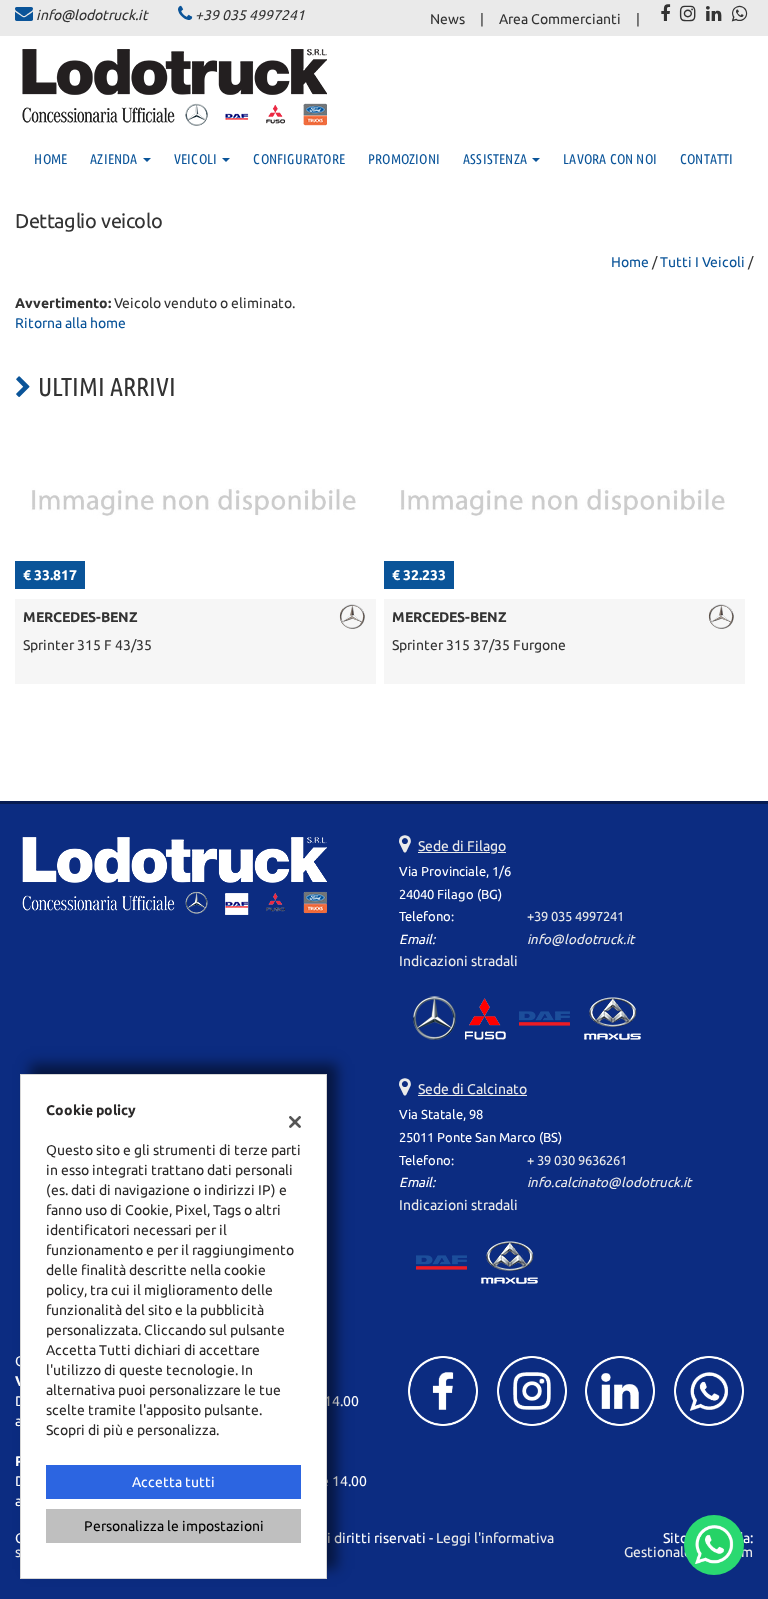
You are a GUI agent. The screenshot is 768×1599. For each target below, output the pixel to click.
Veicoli (197, 159)
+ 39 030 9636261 (577, 1160)
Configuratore (299, 159)
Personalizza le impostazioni (174, 1526)
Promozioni (404, 159)
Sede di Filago (462, 846)
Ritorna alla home (70, 323)
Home (50, 159)
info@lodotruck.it (92, 15)
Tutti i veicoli (702, 262)
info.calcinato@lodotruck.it (609, 1182)
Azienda (115, 159)
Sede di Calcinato (472, 1089)
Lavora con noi (610, 159)
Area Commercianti (560, 19)
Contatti (707, 159)
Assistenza (496, 159)
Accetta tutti (173, 1482)
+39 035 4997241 (250, 15)
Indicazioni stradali (458, 961)
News (447, 19)
